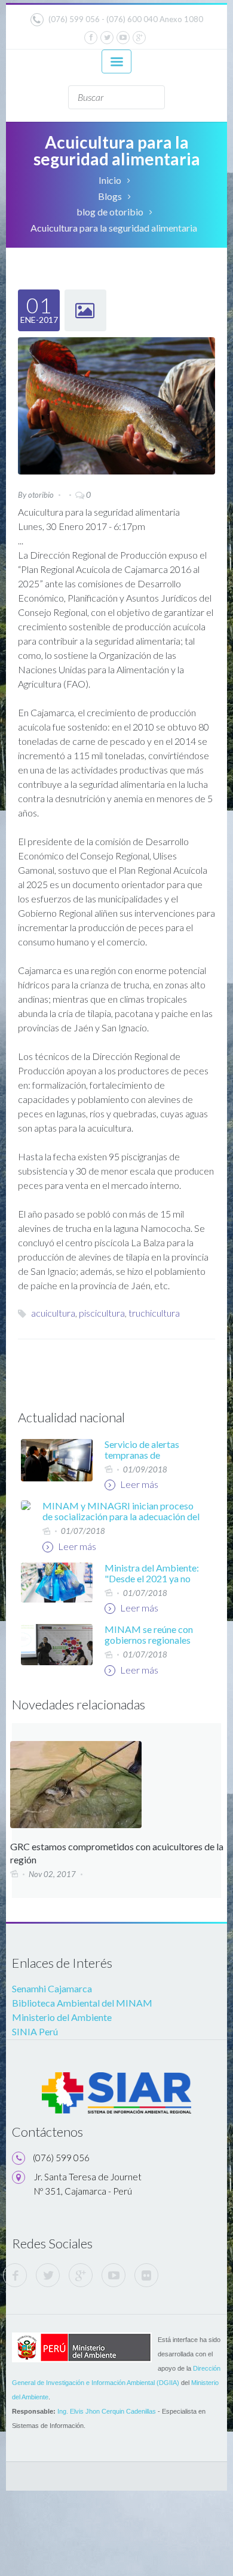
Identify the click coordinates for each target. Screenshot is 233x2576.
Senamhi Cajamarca (52, 1988)
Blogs (110, 196)
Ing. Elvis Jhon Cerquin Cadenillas (107, 2411)
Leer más (138, 1484)
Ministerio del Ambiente (62, 2017)
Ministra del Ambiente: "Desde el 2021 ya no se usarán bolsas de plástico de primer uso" (152, 1584)
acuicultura (53, 1313)
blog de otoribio (110, 212)
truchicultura (154, 1313)
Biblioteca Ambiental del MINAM (82, 2003)
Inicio (110, 180)
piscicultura (102, 1313)
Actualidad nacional (71, 1417)
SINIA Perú (35, 2031)
